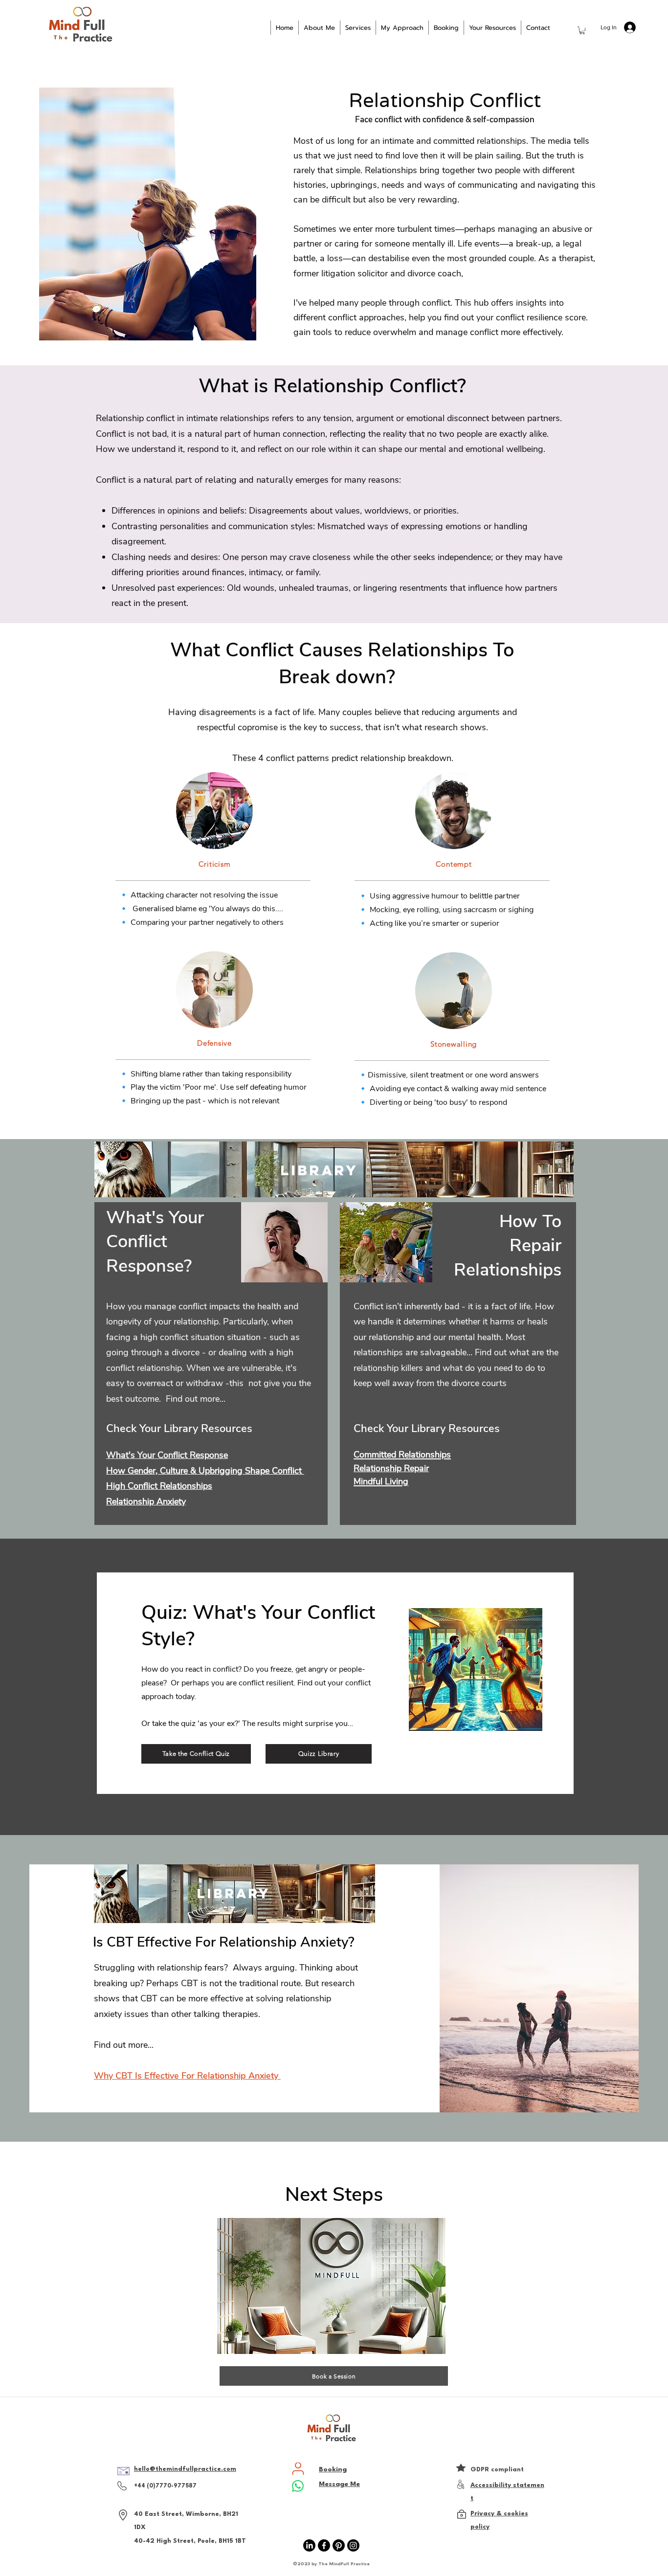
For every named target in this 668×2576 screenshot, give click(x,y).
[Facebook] (324, 2545)
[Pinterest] (339, 2545)
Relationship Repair (391, 1468)
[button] (582, 30)
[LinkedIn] (309, 2545)
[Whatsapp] (298, 2486)
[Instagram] (353, 2545)
